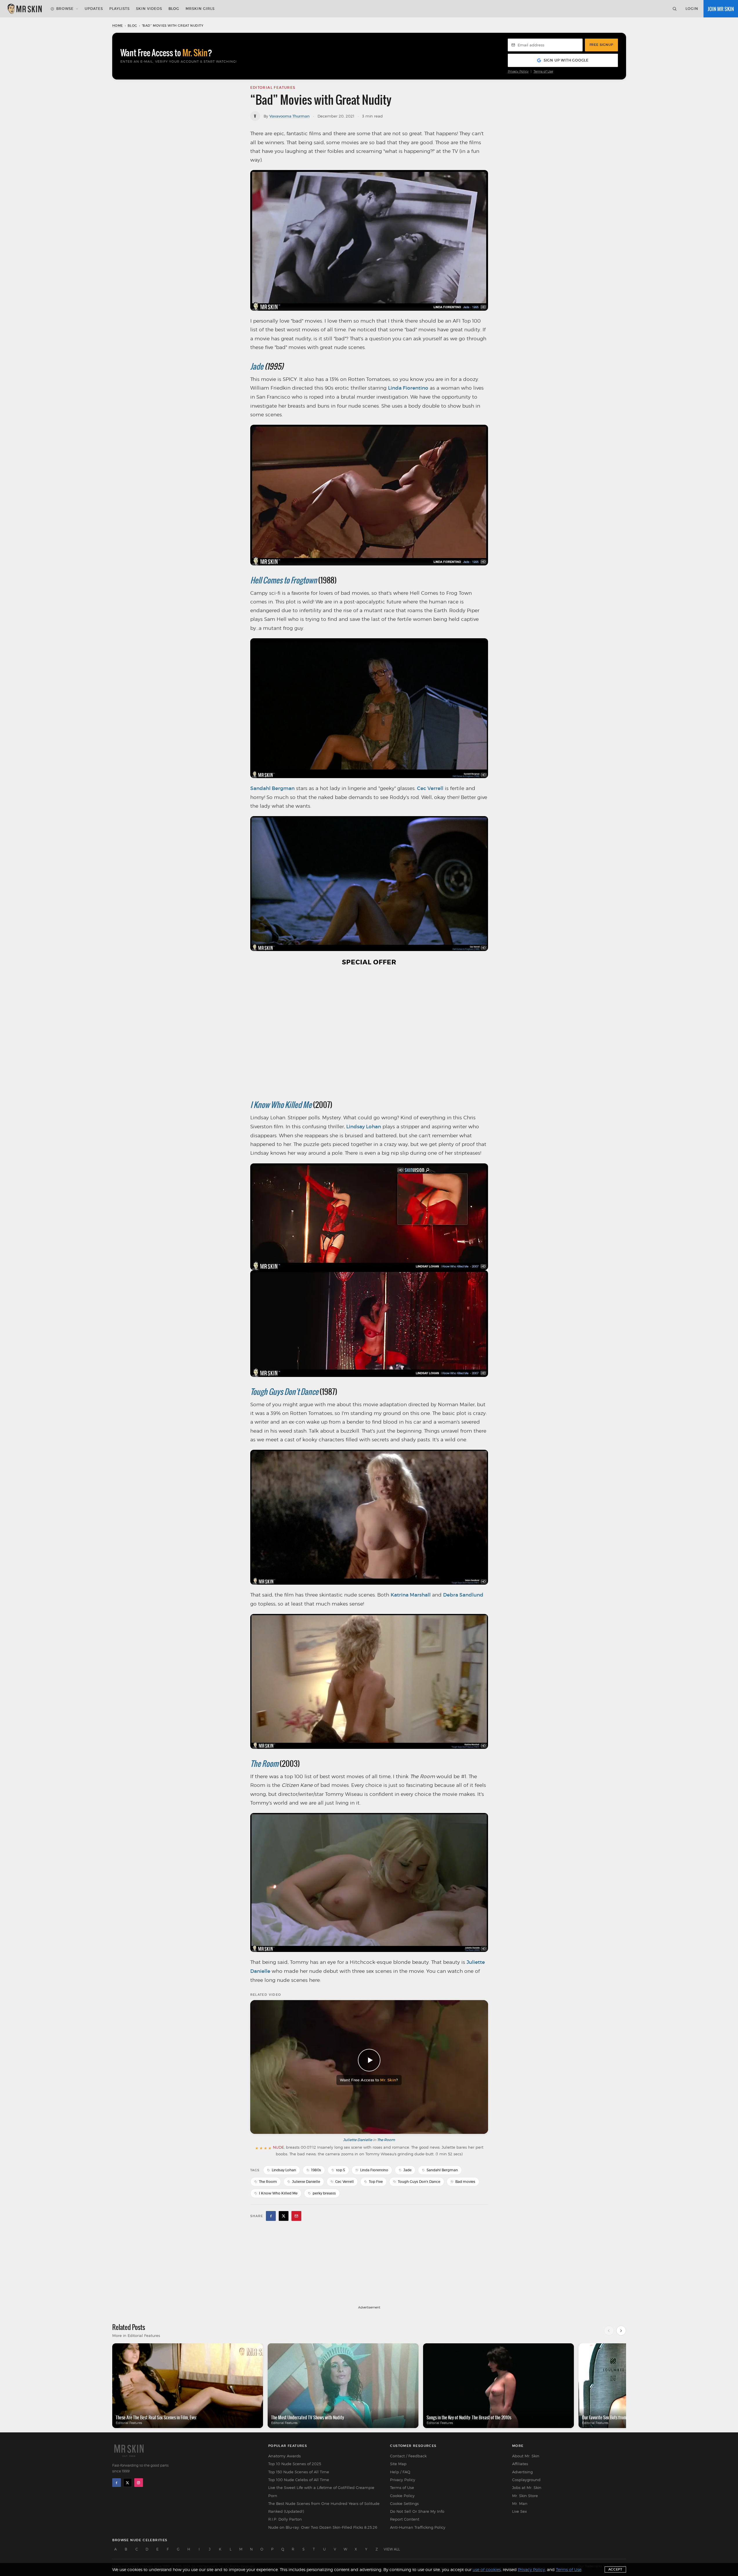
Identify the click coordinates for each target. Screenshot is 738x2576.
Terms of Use (543, 72)
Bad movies (465, 2182)
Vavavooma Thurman (290, 116)
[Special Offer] (369, 1032)
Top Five (376, 2182)
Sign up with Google (566, 60)
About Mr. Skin (526, 2456)
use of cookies (487, 2569)
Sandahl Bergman (272, 788)
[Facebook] (117, 2483)
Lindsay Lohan (364, 1127)
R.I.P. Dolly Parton (285, 2519)
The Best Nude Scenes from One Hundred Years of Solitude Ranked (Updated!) (324, 2507)
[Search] (674, 9)
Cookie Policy (402, 2496)
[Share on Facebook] (271, 2216)
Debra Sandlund (463, 1595)
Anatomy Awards (284, 2456)
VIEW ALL (392, 2549)
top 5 (341, 2170)
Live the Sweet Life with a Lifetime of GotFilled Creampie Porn (321, 2491)
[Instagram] (139, 2483)
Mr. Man (520, 2503)
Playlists (119, 9)
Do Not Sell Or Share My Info (417, 2511)
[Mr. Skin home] (24, 9)
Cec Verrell (430, 788)
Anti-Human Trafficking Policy (418, 2527)
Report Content (405, 2519)
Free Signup (601, 45)
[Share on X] (284, 2216)
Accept (615, 2569)
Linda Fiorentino (408, 388)
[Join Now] (721, 9)
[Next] (621, 2331)
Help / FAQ (400, 2472)
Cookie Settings (404, 2503)
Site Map (398, 2464)
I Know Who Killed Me (281, 1105)
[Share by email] (296, 2216)
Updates (94, 9)
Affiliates (520, 2464)
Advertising (522, 2472)
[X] (128, 2483)
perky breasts (324, 2193)
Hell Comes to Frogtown (284, 580)
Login (692, 9)
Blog (174, 9)
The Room (264, 1764)
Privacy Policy (518, 72)
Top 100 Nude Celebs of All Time (299, 2480)
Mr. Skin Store (525, 2496)
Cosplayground (526, 2480)
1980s (316, 2170)
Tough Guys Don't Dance (284, 1392)
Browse (65, 9)
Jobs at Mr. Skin (527, 2488)
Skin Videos (149, 9)
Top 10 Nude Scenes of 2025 (295, 2464)
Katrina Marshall (411, 1595)
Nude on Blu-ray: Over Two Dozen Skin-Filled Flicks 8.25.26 (323, 2527)
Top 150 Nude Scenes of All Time (299, 2472)
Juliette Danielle (358, 2140)
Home (118, 26)
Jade (257, 366)
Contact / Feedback (408, 2456)
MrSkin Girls (200, 9)
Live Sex (519, 2511)
